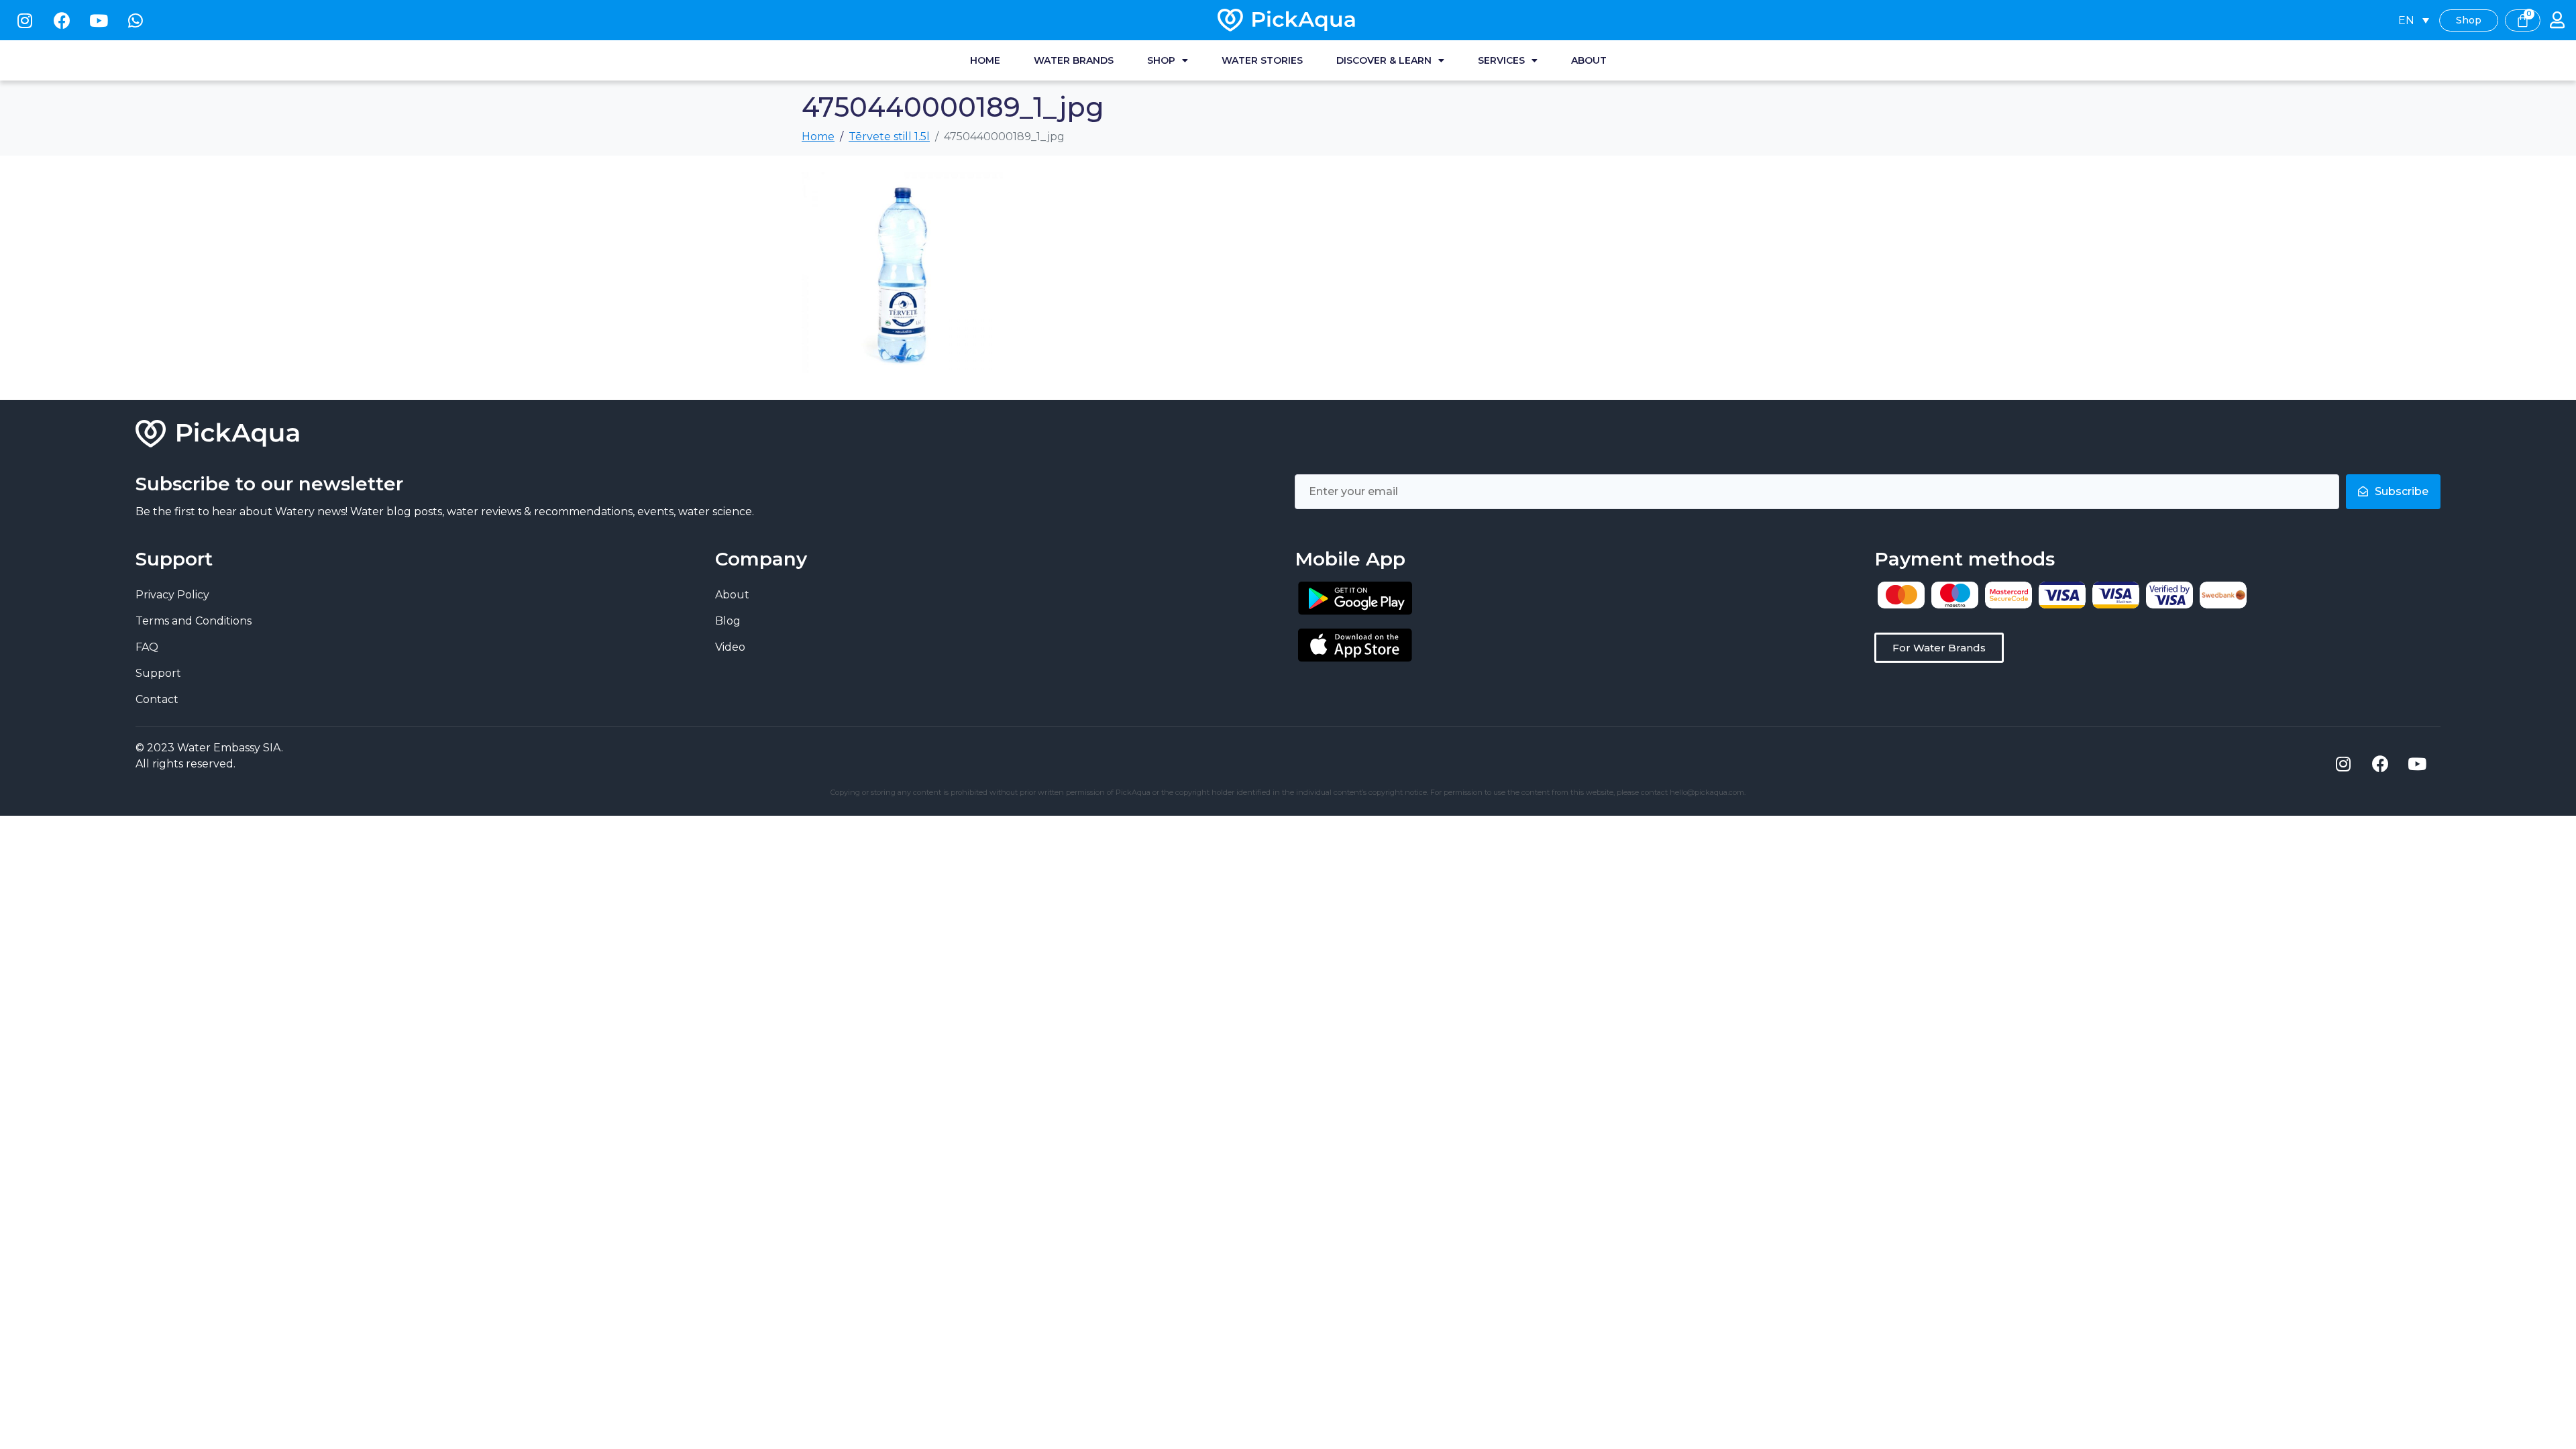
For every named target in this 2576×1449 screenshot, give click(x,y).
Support (158, 673)
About (1589, 60)
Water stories (1262, 60)
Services (1501, 60)
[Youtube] (99, 20)
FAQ (147, 647)
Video (730, 647)
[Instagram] (25, 20)
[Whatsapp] (136, 20)
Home (985, 60)
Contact (157, 699)
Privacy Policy (172, 595)
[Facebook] (62, 20)
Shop (1161, 60)
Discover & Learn (1384, 60)
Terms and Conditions (194, 621)
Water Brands (1074, 60)
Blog (728, 621)
